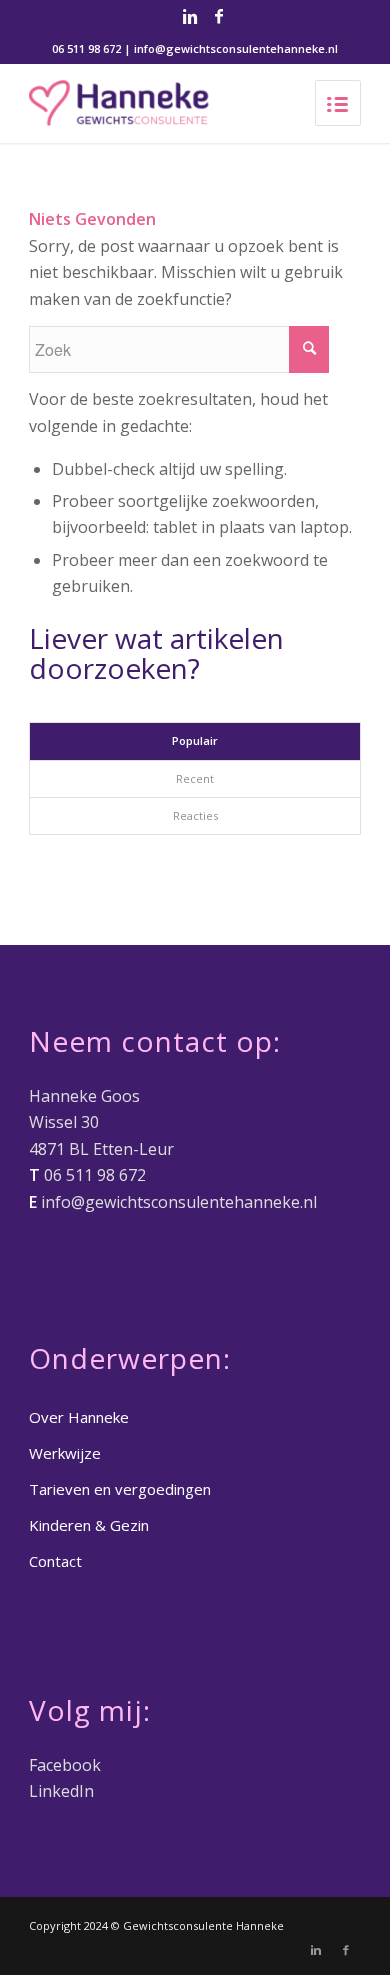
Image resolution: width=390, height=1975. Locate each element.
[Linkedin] (190, 16)
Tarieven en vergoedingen (120, 1489)
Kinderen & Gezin (89, 1525)
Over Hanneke (79, 1417)
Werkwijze (65, 1453)
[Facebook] (219, 16)
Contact (55, 1561)
